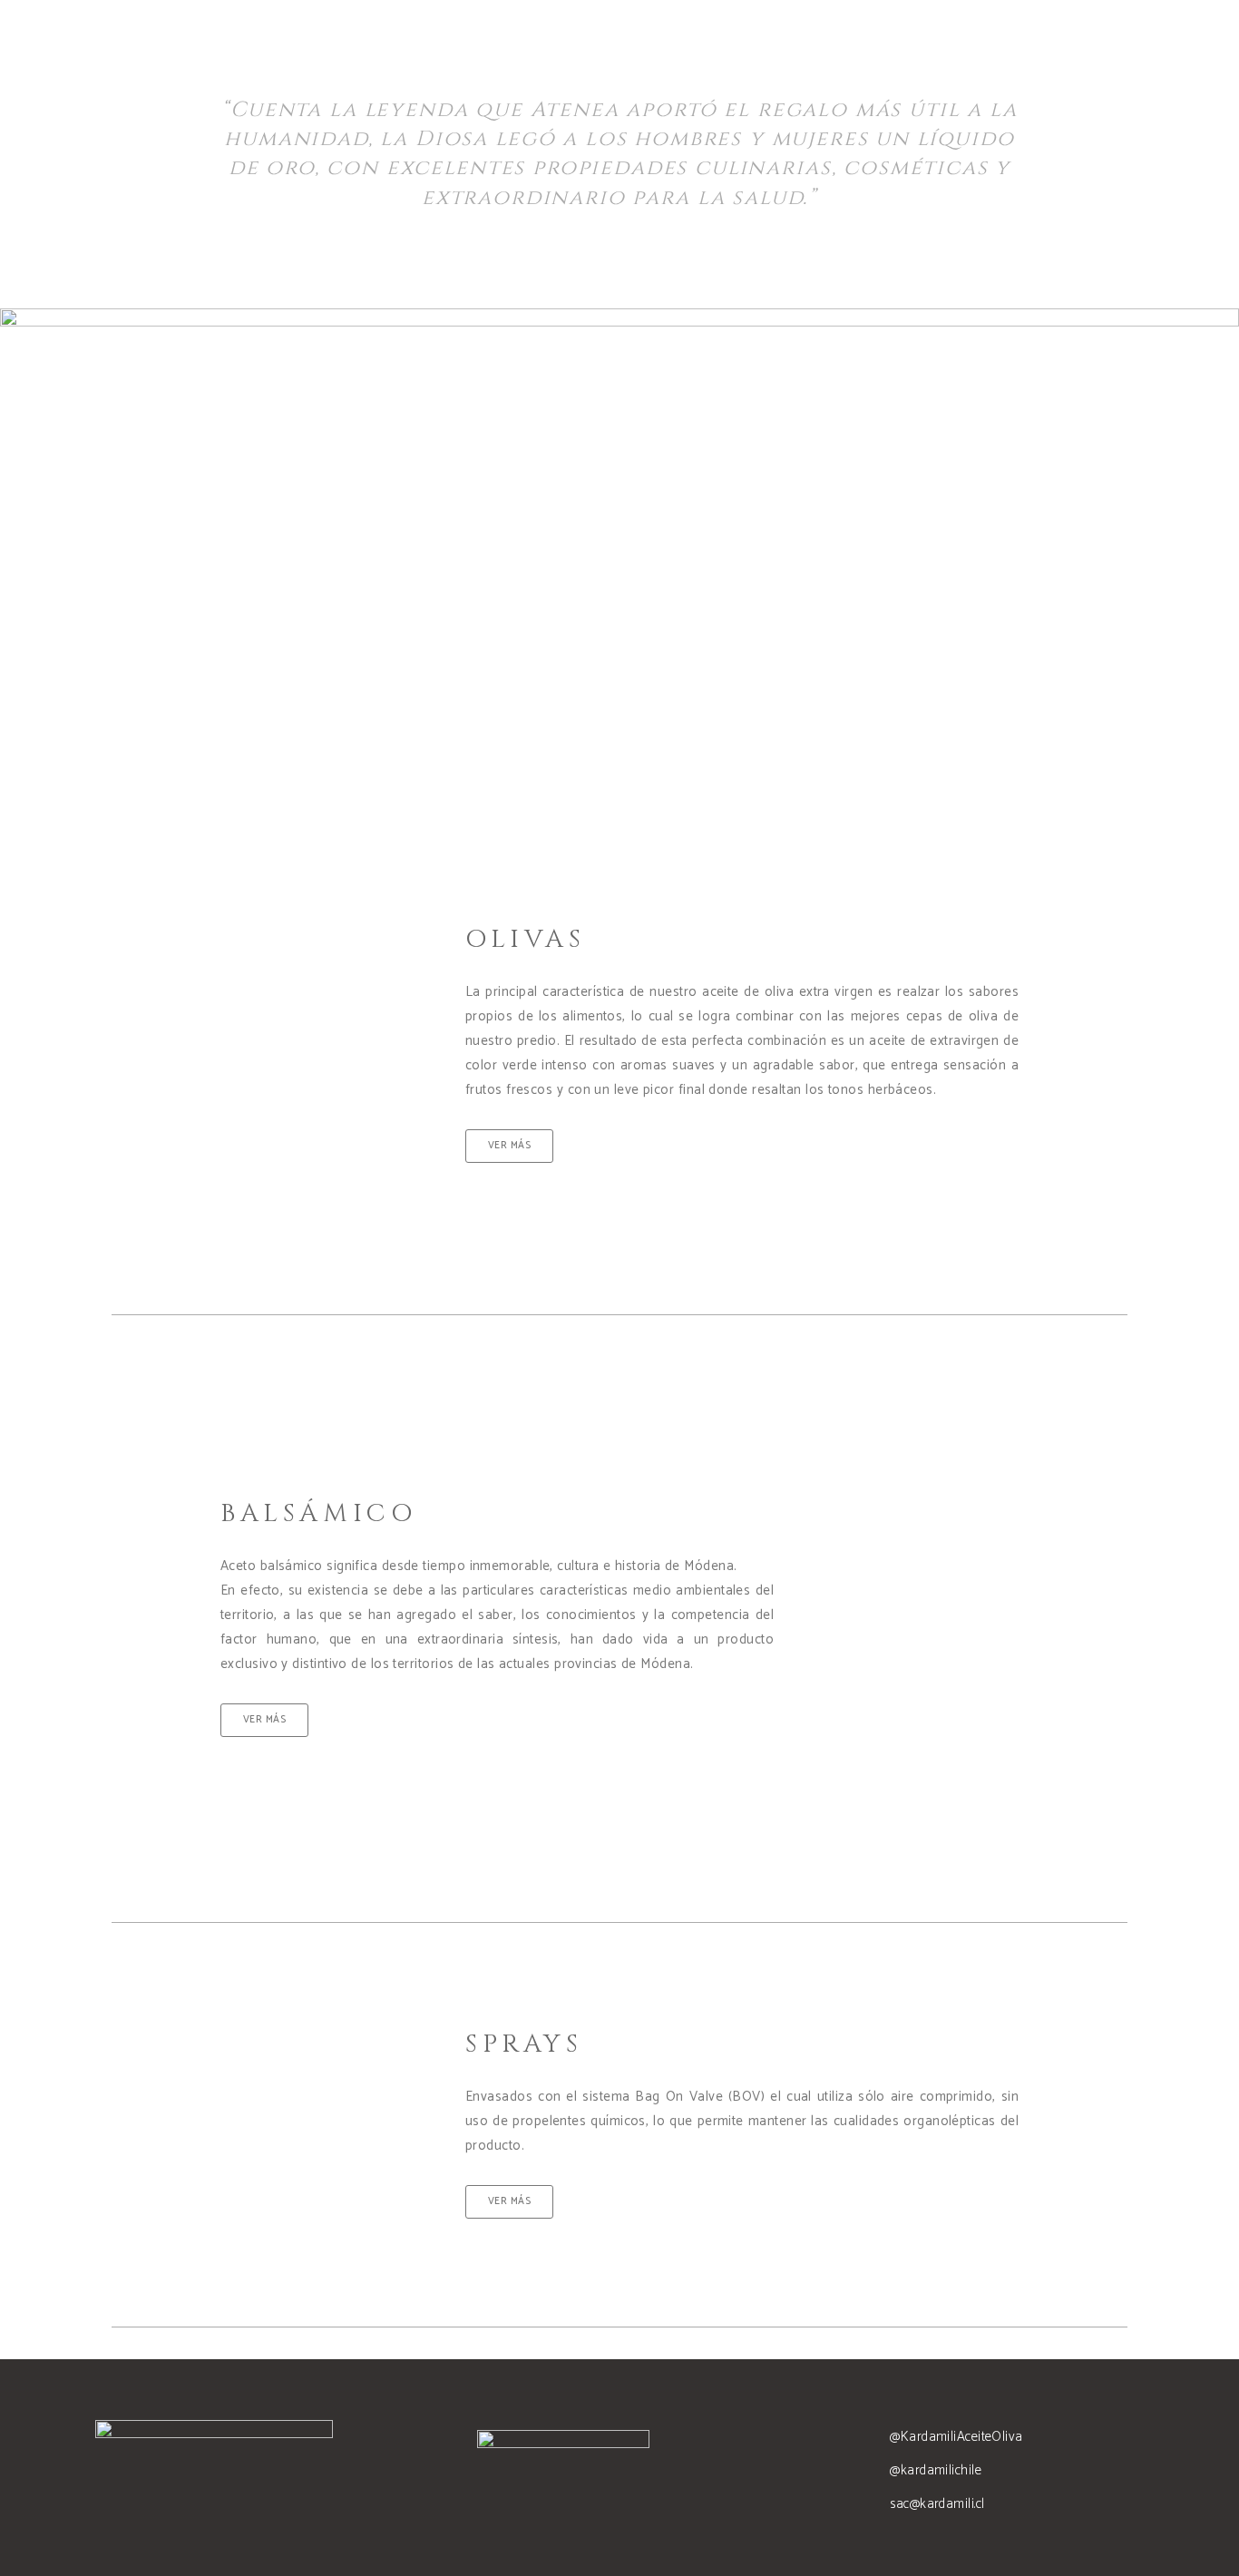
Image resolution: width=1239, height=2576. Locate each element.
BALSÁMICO (318, 1513)
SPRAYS (524, 2044)
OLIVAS (526, 939)
